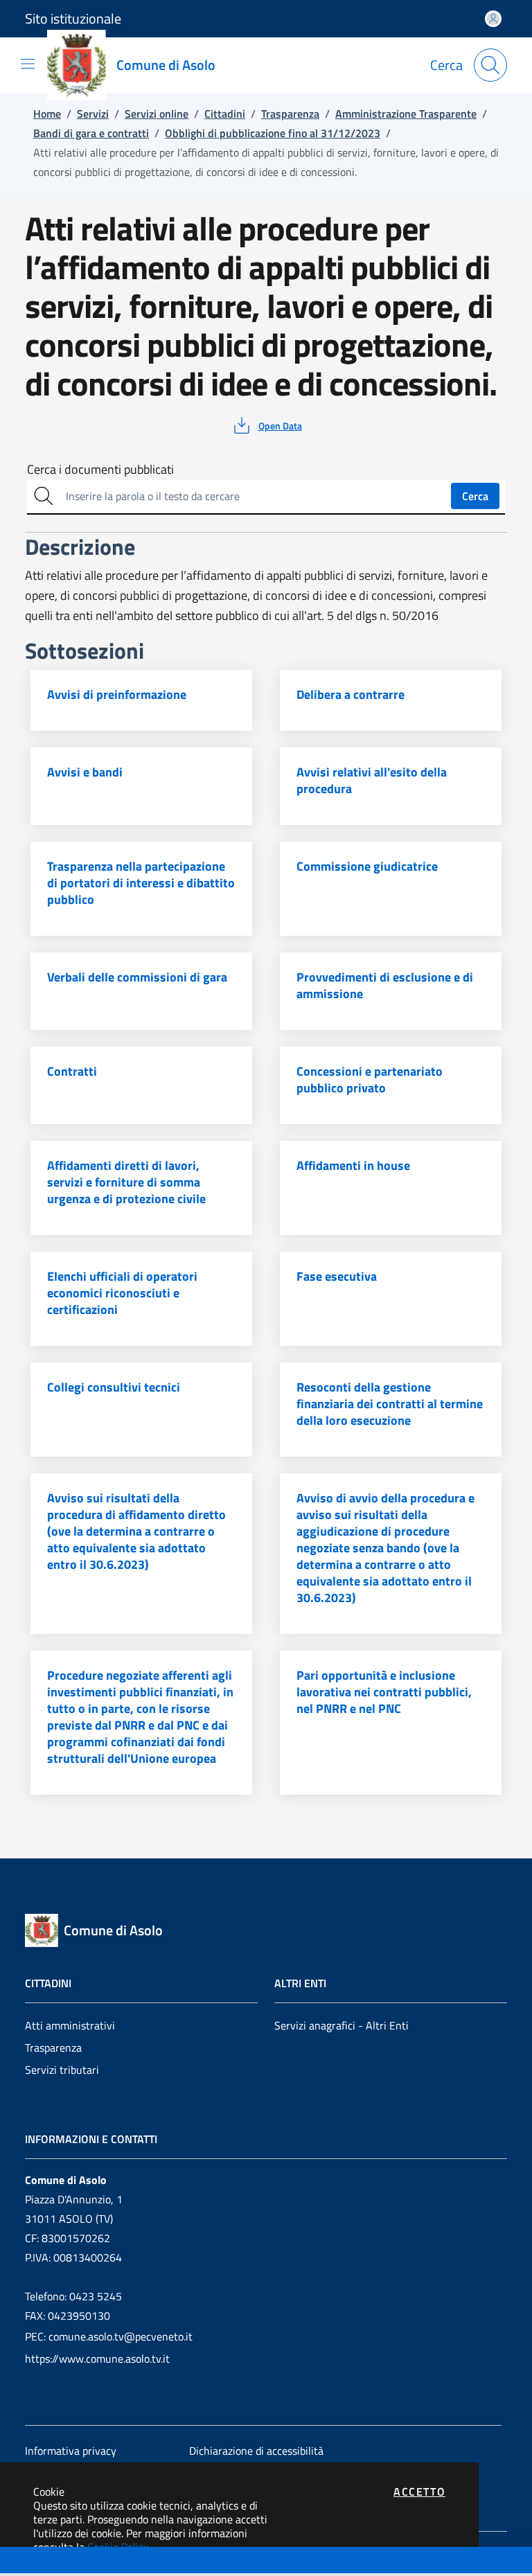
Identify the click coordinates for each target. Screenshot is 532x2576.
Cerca (475, 496)
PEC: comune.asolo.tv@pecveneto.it (109, 2336)
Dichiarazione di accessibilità (256, 2451)
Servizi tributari (62, 2070)
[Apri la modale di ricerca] (490, 65)
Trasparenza (53, 2048)
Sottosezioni (39, 2561)
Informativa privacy (71, 2451)
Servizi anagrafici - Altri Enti (342, 2025)
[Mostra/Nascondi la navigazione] (28, 64)
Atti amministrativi (70, 2025)
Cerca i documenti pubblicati (100, 470)
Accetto (419, 2491)
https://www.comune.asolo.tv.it (97, 2359)
